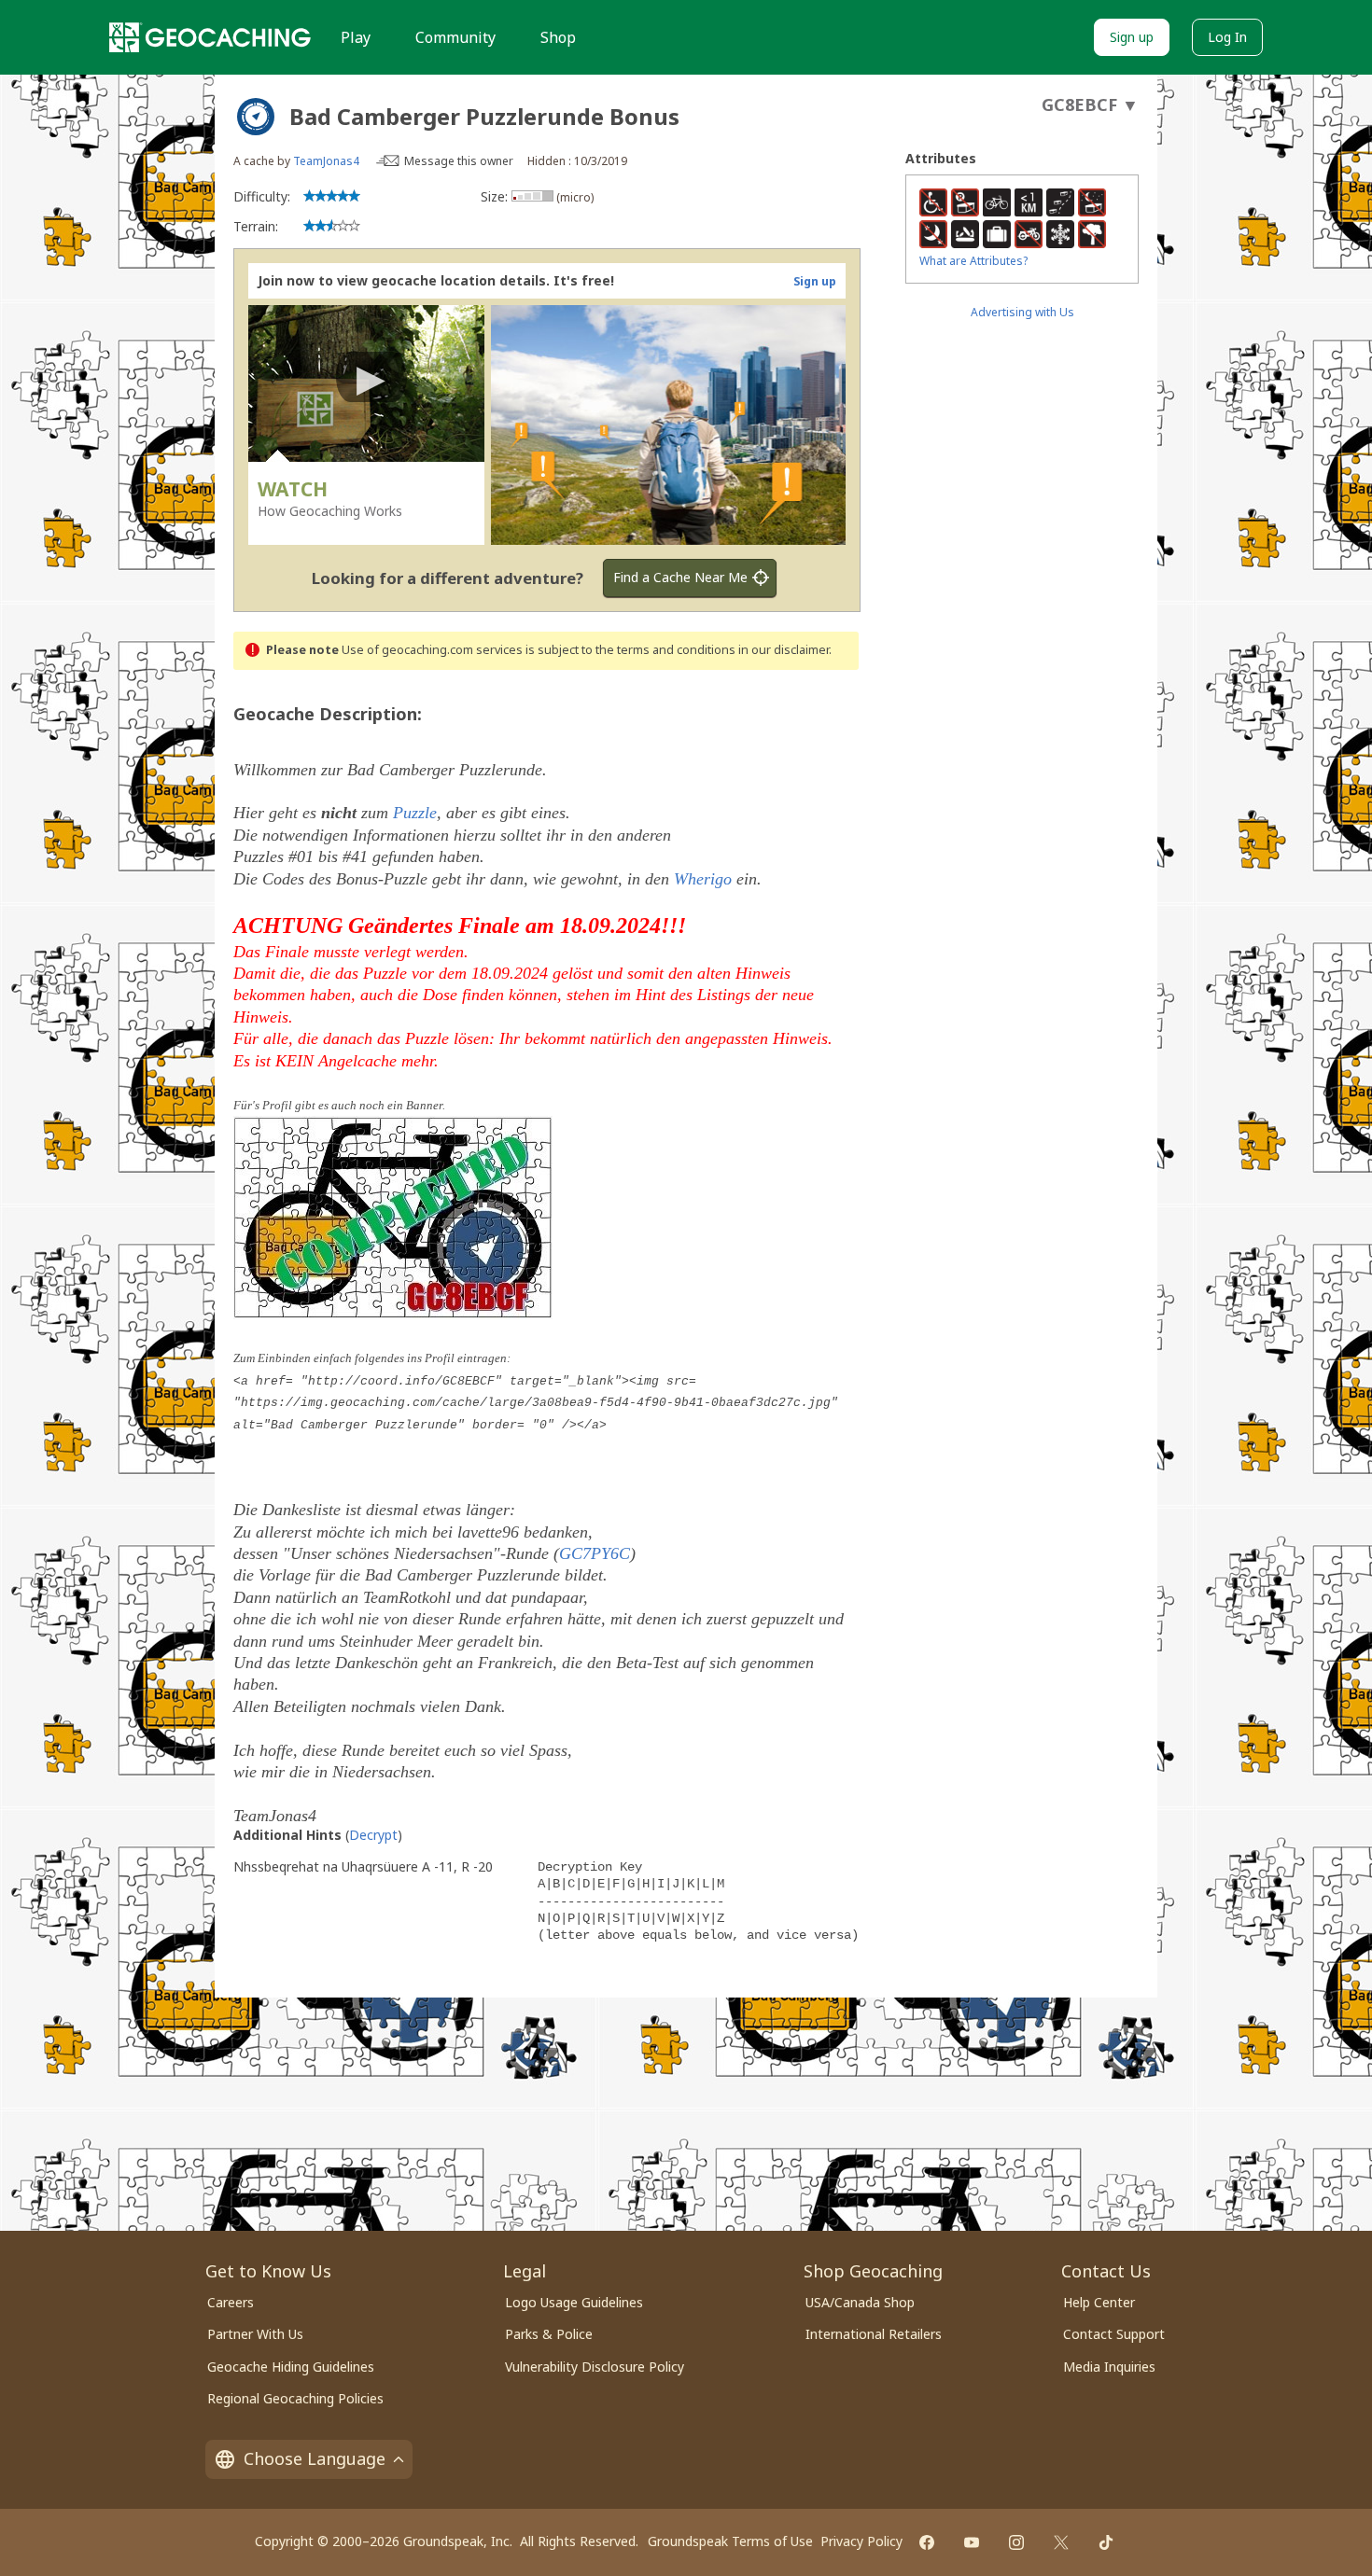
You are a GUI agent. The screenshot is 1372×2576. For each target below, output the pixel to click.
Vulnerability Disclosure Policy (595, 2367)
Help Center (1099, 2302)
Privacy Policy (861, 2541)
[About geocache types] (256, 117)
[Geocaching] (210, 37)
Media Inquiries (1109, 2367)
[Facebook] (927, 2542)
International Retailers (874, 2334)
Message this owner (459, 161)
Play (356, 37)
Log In (1227, 37)
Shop (558, 37)
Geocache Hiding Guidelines (291, 2367)
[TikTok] (1106, 2542)
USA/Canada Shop (860, 2302)
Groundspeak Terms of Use (730, 2541)
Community (455, 37)
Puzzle (415, 813)
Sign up (1132, 37)
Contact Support (1114, 2334)
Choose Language (315, 2458)
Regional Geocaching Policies (295, 2398)
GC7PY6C (595, 1553)
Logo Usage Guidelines (574, 2302)
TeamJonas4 (326, 161)
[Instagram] (1016, 2542)
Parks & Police (549, 2334)
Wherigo (703, 879)
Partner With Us (255, 2334)
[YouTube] (972, 2542)
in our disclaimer (784, 650)
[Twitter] (1061, 2542)
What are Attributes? (973, 261)
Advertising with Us (1022, 312)
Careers (231, 2302)
